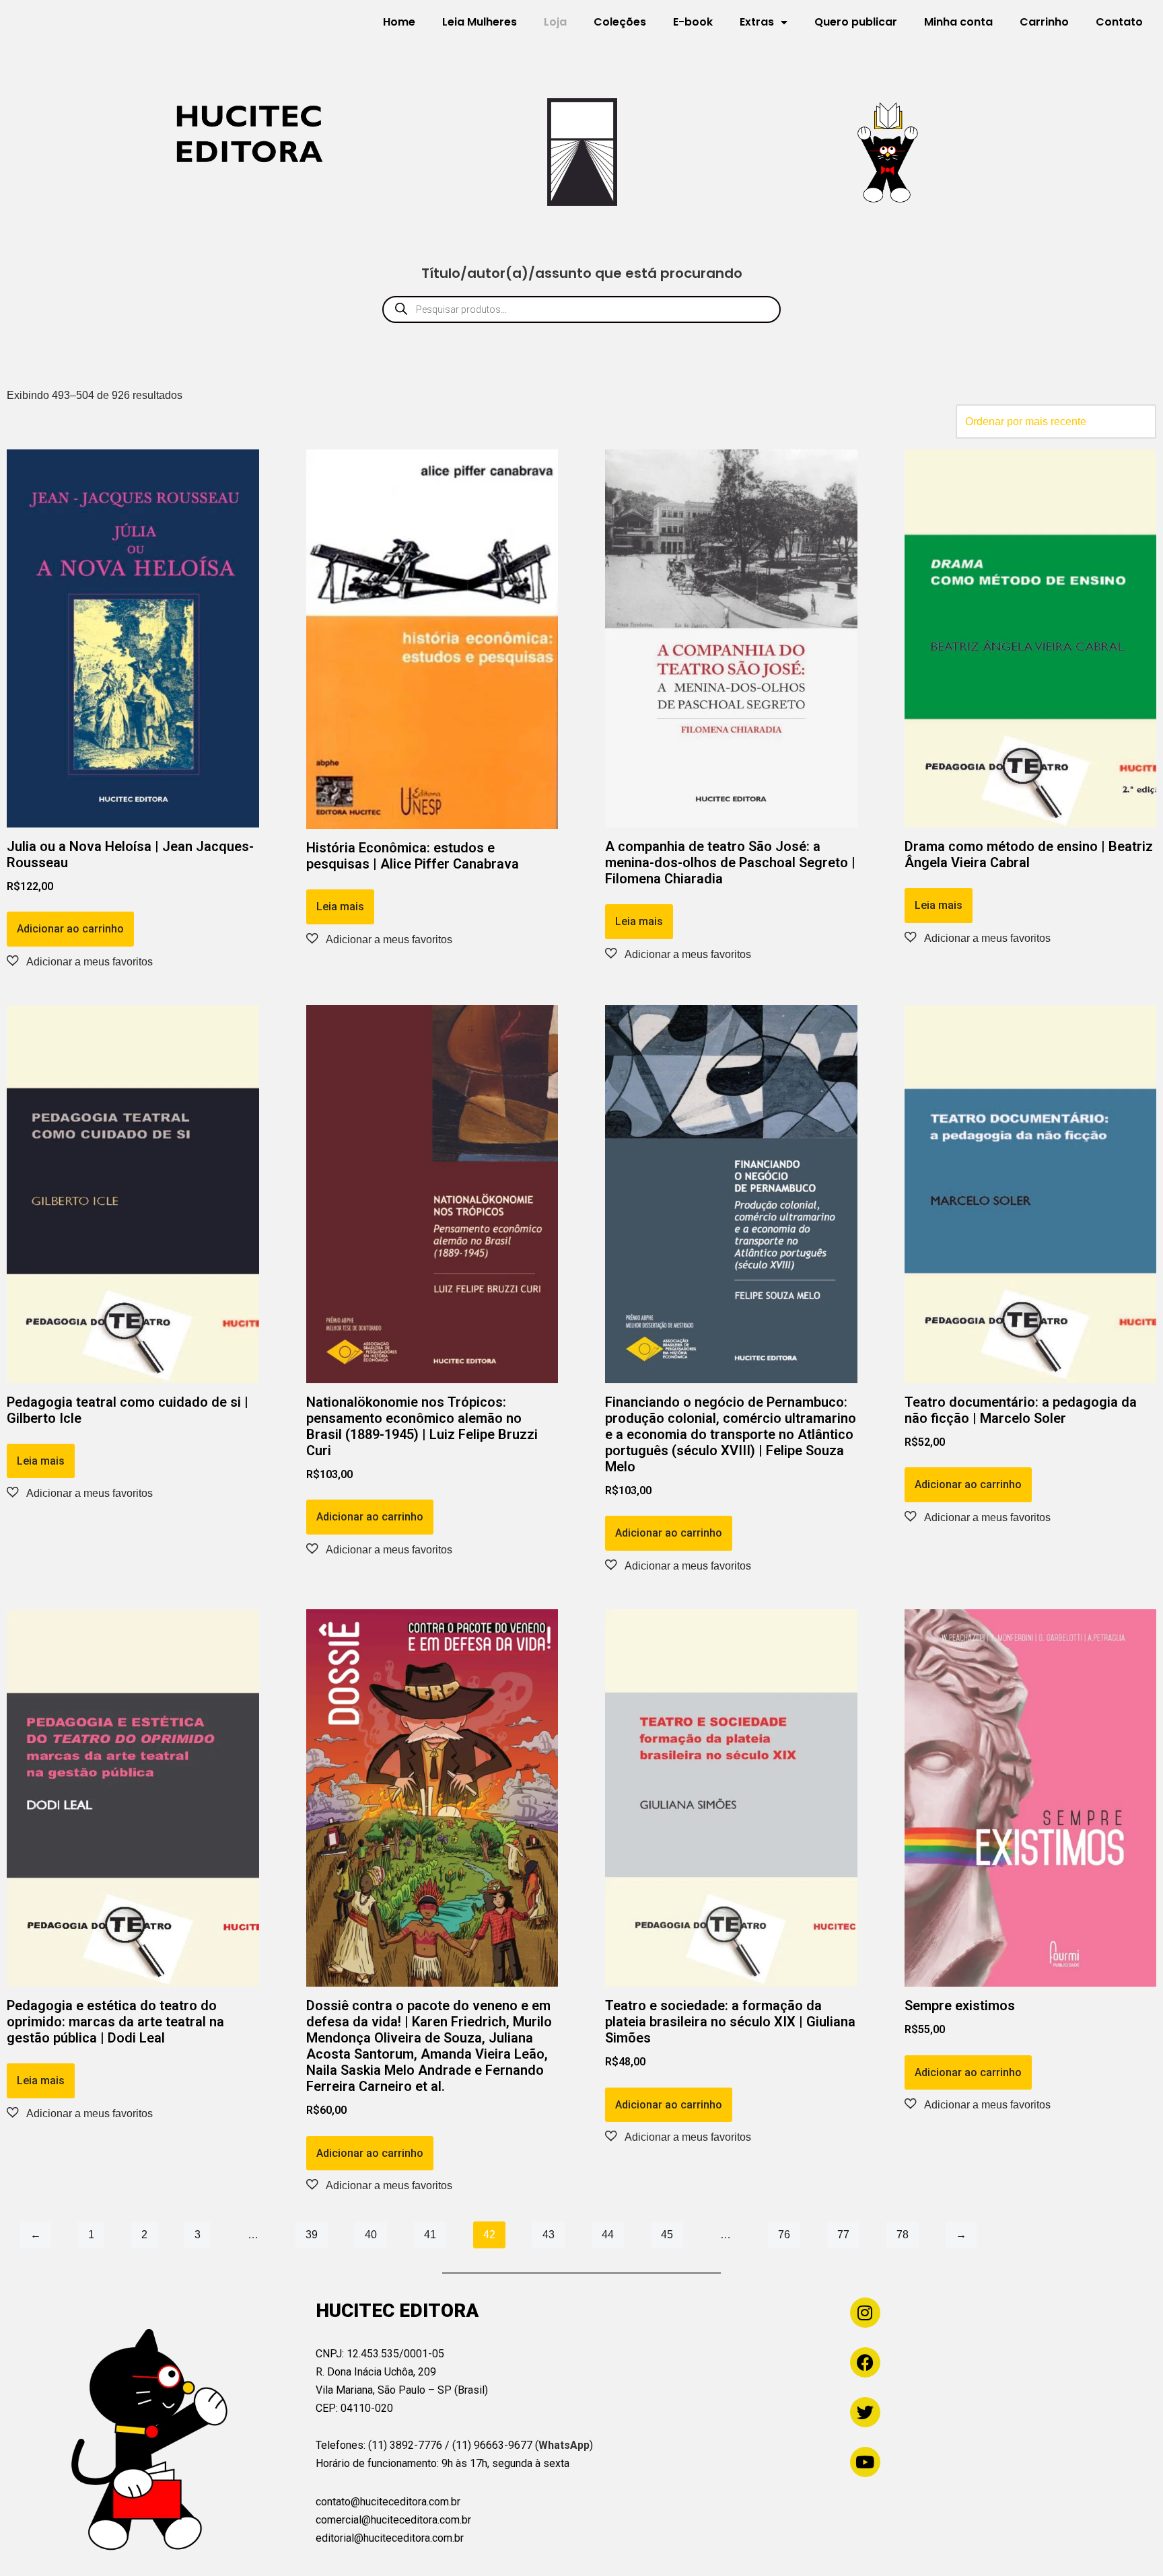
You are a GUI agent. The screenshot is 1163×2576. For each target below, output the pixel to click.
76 (784, 2235)
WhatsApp (564, 2445)
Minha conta (958, 22)
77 (843, 2235)
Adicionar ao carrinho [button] (70, 929)
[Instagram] (865, 2313)
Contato (1119, 22)
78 (903, 2235)
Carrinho (1044, 22)
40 (371, 2235)
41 (430, 2235)
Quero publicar (856, 22)
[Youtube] (865, 2462)
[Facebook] (865, 2362)
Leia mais (340, 907)
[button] (80, 961)
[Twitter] (865, 2412)
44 (608, 2235)
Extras (757, 22)
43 (549, 2235)
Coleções (620, 22)
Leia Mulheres (480, 22)
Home (399, 22)
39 (312, 2235)
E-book (693, 22)
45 (667, 2235)
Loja (555, 22)
